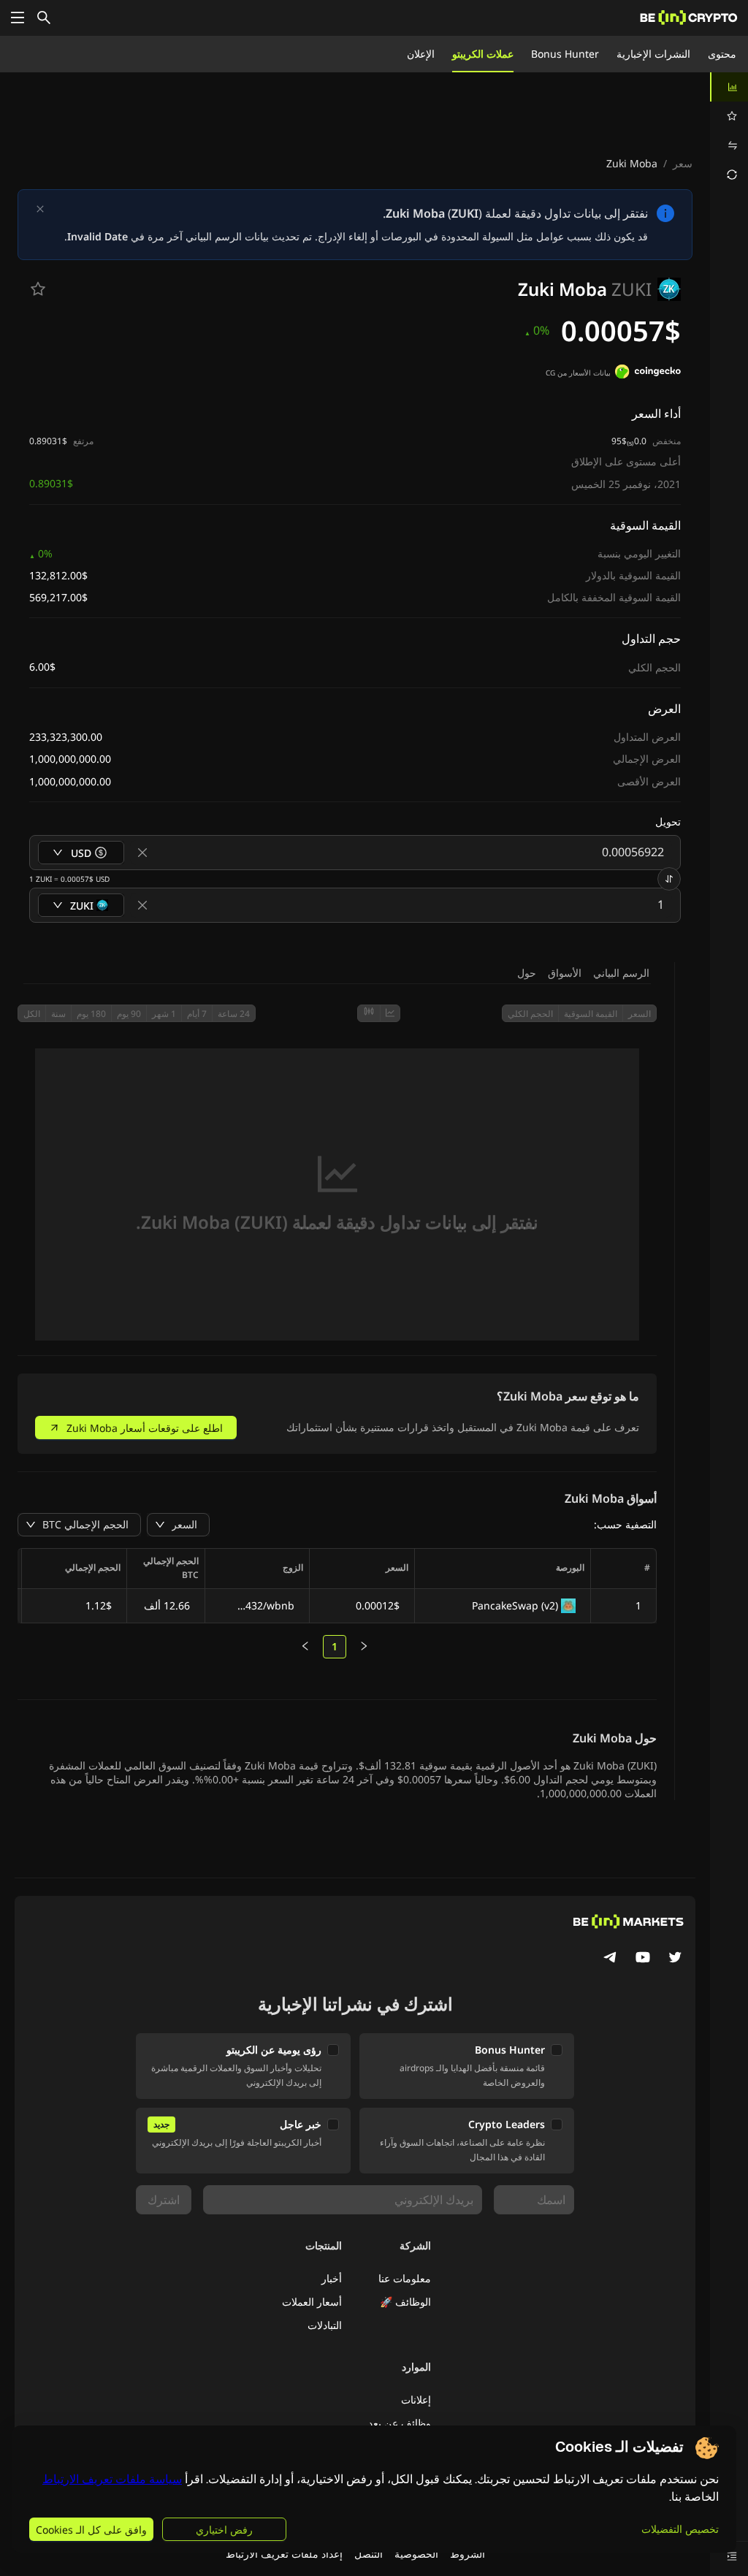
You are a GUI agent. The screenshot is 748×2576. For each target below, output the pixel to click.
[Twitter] (675, 1959)
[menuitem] (729, 87)
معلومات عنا (405, 2278)
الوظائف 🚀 (405, 2302)
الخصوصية (416, 2554)
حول (527, 973)
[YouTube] (643, 1959)
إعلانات (416, 2400)
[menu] (729, 131)
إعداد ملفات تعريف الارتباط (284, 2554)
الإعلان (421, 54)
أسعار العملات (312, 2302)
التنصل (369, 2554)
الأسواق (565, 973)
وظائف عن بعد (400, 2423)
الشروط (467, 2554)
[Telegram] (611, 1959)
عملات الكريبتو (483, 54)
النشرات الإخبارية (653, 54)
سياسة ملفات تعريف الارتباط (112, 2479)
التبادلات (325, 2325)
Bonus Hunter (565, 54)
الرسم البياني (621, 973)
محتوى (722, 54)
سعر (683, 163)
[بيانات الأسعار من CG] (648, 373)
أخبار (332, 2278)
